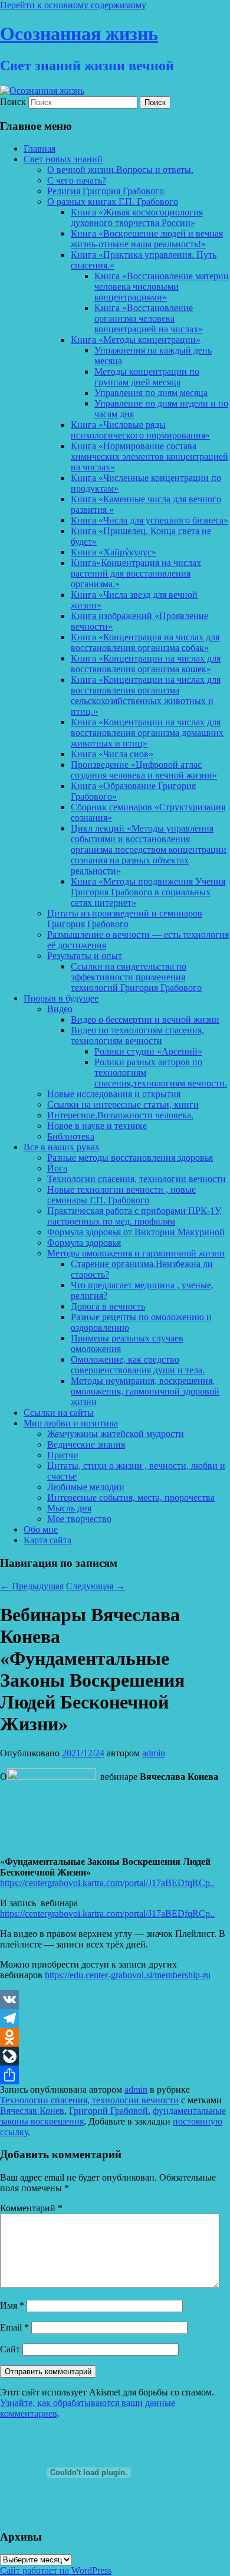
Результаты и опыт (85, 956)
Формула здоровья (84, 1243)
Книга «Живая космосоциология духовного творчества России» (137, 217)
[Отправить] (115, 2075)
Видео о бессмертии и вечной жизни (145, 1019)
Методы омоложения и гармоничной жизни (136, 1253)
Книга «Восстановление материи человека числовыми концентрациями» (162, 287)
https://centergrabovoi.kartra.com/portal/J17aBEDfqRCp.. (107, 1883)
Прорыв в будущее (61, 998)
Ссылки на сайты (59, 1413)
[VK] (115, 1999)
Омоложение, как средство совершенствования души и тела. (138, 1365)
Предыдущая (32, 1586)
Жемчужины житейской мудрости (116, 1434)
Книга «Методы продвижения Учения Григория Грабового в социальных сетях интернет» (148, 892)
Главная (40, 148)
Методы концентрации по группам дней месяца (147, 377)
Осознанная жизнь (79, 34)
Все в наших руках (62, 1147)
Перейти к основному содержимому (73, 5)
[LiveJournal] (115, 2056)
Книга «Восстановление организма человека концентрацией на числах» (149, 318)
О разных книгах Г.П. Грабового (113, 202)
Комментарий (31, 2208)
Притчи (63, 1455)
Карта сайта (47, 1540)
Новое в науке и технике (97, 1126)
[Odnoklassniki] (115, 2037)
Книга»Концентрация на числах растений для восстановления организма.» (136, 573)
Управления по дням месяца (151, 393)
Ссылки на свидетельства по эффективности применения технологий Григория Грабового (136, 977)
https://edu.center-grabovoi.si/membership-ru (128, 1975)
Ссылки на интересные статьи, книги (123, 1104)
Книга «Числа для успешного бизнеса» (149, 520)
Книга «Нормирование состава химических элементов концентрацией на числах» (149, 456)
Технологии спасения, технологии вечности (137, 1179)
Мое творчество (79, 1519)
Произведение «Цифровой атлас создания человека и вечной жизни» (144, 770)
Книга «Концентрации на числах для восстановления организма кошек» (146, 664)
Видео (60, 1009)
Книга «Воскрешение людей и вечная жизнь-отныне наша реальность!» (147, 239)
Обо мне (41, 1529)
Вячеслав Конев (32, 2111)
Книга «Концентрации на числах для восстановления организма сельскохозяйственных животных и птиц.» (146, 695)
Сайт (10, 2349)
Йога (57, 1168)
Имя (12, 2305)
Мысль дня (69, 1508)
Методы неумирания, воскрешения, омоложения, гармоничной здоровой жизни (145, 1391)
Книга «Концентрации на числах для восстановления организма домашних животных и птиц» (147, 733)
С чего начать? (77, 180)
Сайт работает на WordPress (56, 2570)
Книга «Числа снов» (112, 754)
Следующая (96, 1586)
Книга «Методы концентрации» (136, 340)
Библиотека (71, 1136)
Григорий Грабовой (109, 2111)
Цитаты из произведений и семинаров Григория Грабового (125, 919)
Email (14, 2327)
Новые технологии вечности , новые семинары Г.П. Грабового (121, 1195)
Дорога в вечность (108, 1306)
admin (154, 1753)
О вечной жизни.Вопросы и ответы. (120, 170)
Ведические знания (86, 1444)
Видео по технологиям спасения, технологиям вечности (137, 1035)
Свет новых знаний (63, 159)
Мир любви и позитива (71, 1423)
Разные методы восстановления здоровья (130, 1158)
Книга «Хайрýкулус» (114, 552)
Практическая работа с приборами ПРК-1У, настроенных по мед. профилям (134, 1216)
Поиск (13, 102)
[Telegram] (115, 2018)
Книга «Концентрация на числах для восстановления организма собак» (145, 642)
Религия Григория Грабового (106, 191)
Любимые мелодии (86, 1487)
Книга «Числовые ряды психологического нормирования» (140, 430)
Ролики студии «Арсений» (148, 1051)
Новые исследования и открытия (114, 1094)
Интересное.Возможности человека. (120, 1115)
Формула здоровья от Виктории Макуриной (136, 1232)
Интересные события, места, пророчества (131, 1498)
